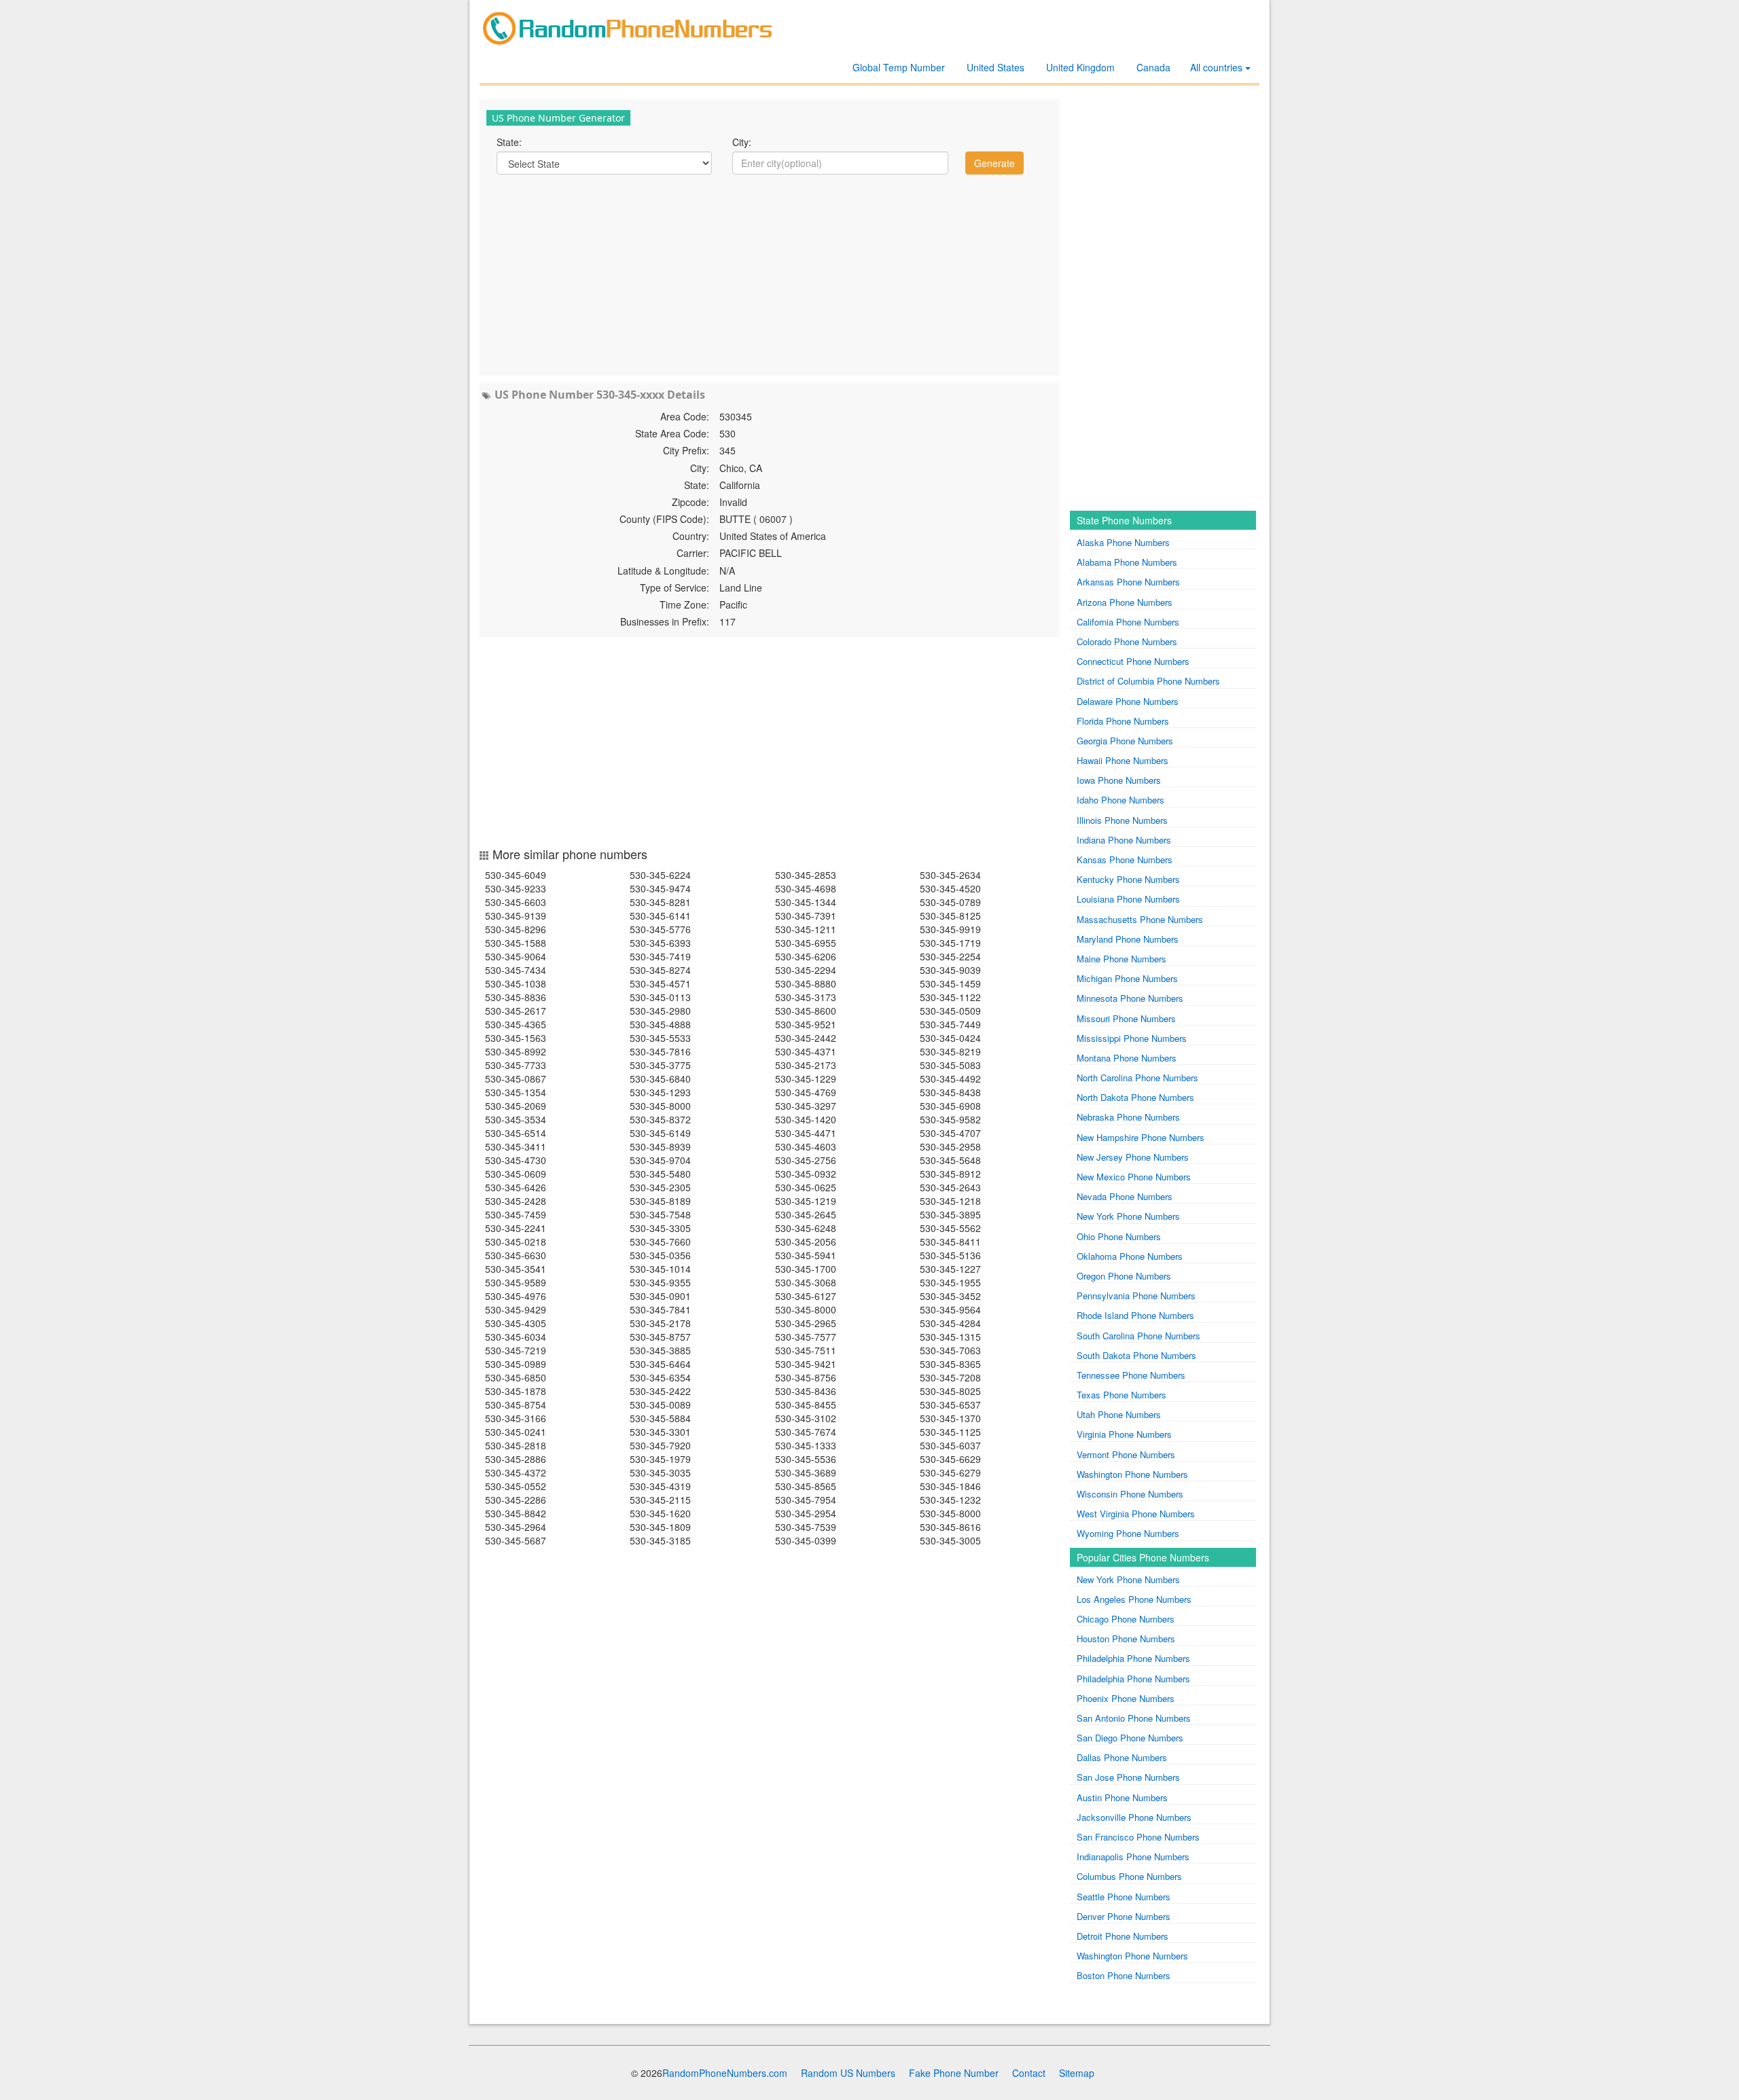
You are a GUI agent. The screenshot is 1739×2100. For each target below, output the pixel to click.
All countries (1218, 67)
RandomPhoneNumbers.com (725, 2073)
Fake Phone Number (954, 2073)
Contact (1029, 2073)
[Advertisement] (770, 274)
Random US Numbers (848, 2073)
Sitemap (1077, 2073)
